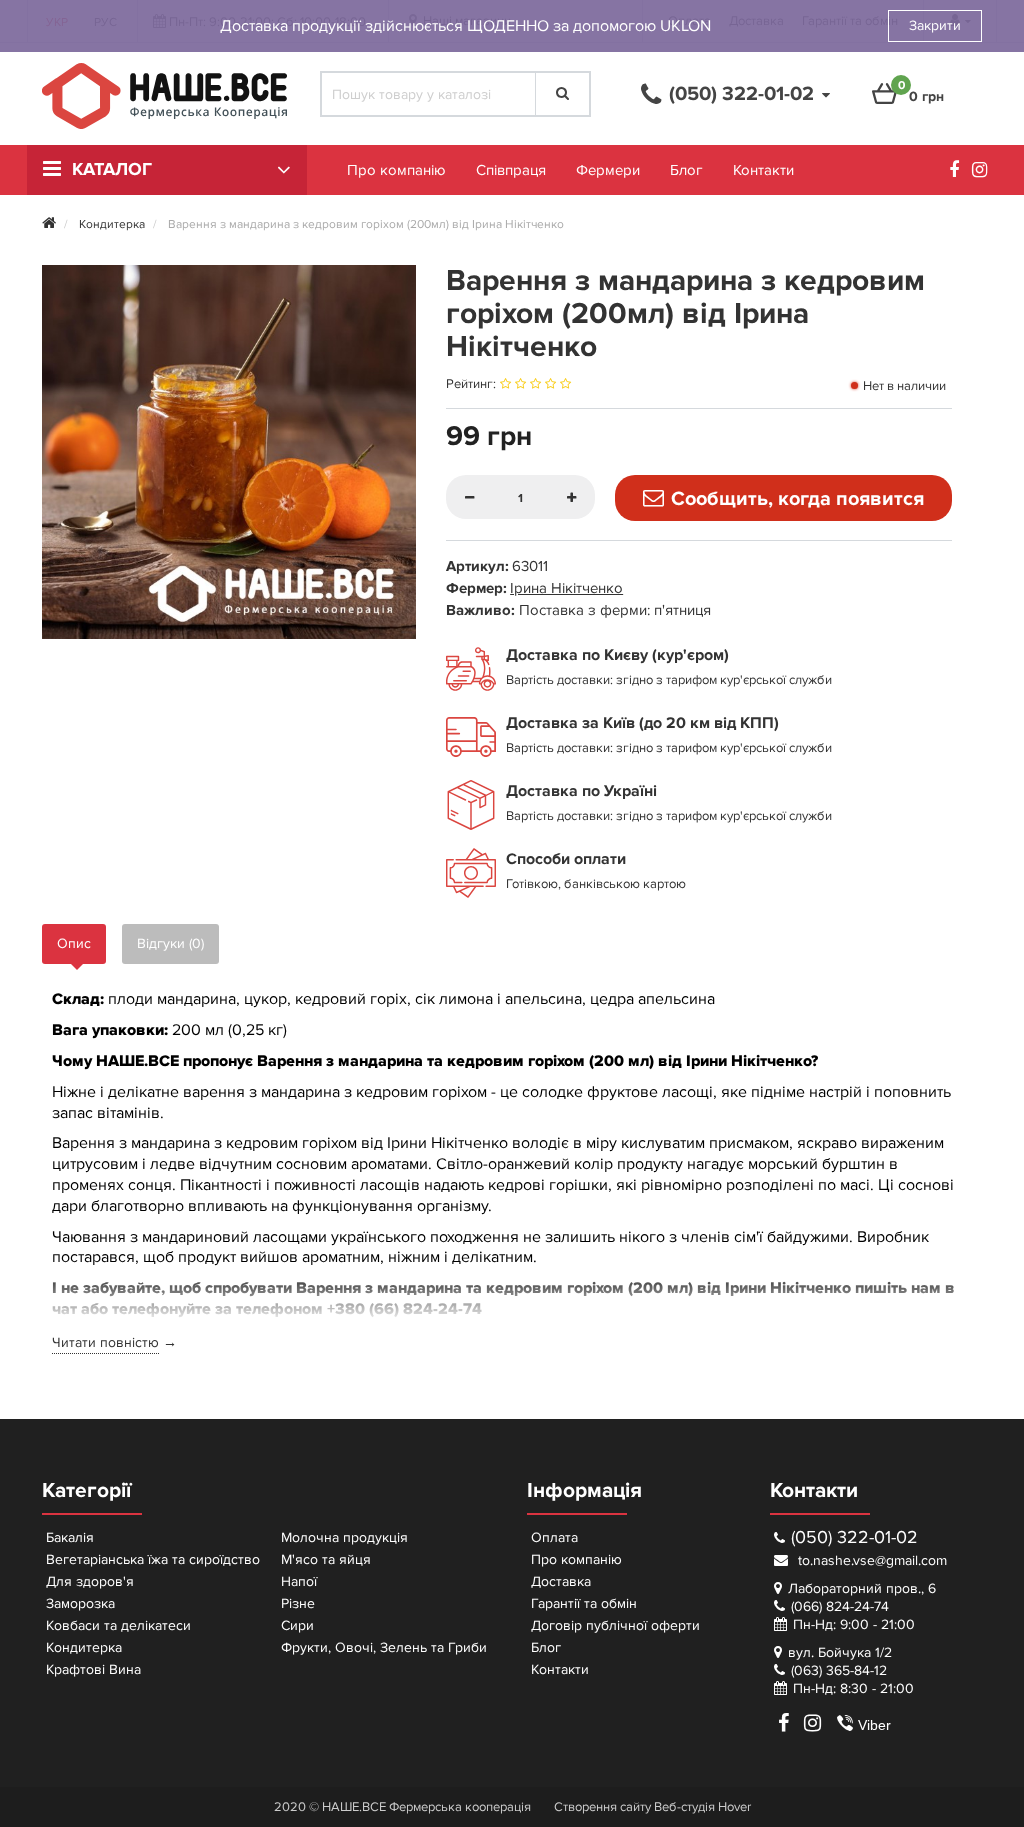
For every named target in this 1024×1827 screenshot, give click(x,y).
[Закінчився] (783, 498)
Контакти (763, 170)
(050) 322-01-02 (854, 1537)
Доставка (561, 1581)
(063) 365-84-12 (839, 1670)
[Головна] (49, 224)
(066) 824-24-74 (840, 1606)
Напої (299, 1581)
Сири (297, 1625)
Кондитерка (84, 1647)
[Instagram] (984, 172)
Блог (686, 170)
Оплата (554, 1537)
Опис (74, 943)
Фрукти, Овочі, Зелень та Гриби (384, 1647)
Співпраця (511, 170)
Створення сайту (602, 1807)
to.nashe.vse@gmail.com (870, 1560)
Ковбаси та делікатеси (118, 1625)
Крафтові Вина (93, 1669)
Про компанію (396, 170)
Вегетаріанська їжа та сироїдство (153, 1559)
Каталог (112, 170)
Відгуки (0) (170, 943)
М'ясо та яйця (326, 1559)
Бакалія (70, 1537)
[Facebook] (959, 172)
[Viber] (837, 1723)
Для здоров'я (90, 1581)
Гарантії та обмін (584, 1603)
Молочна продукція (344, 1537)
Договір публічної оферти (615, 1625)
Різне (298, 1603)
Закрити (935, 25)
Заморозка (80, 1603)
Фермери (608, 170)
